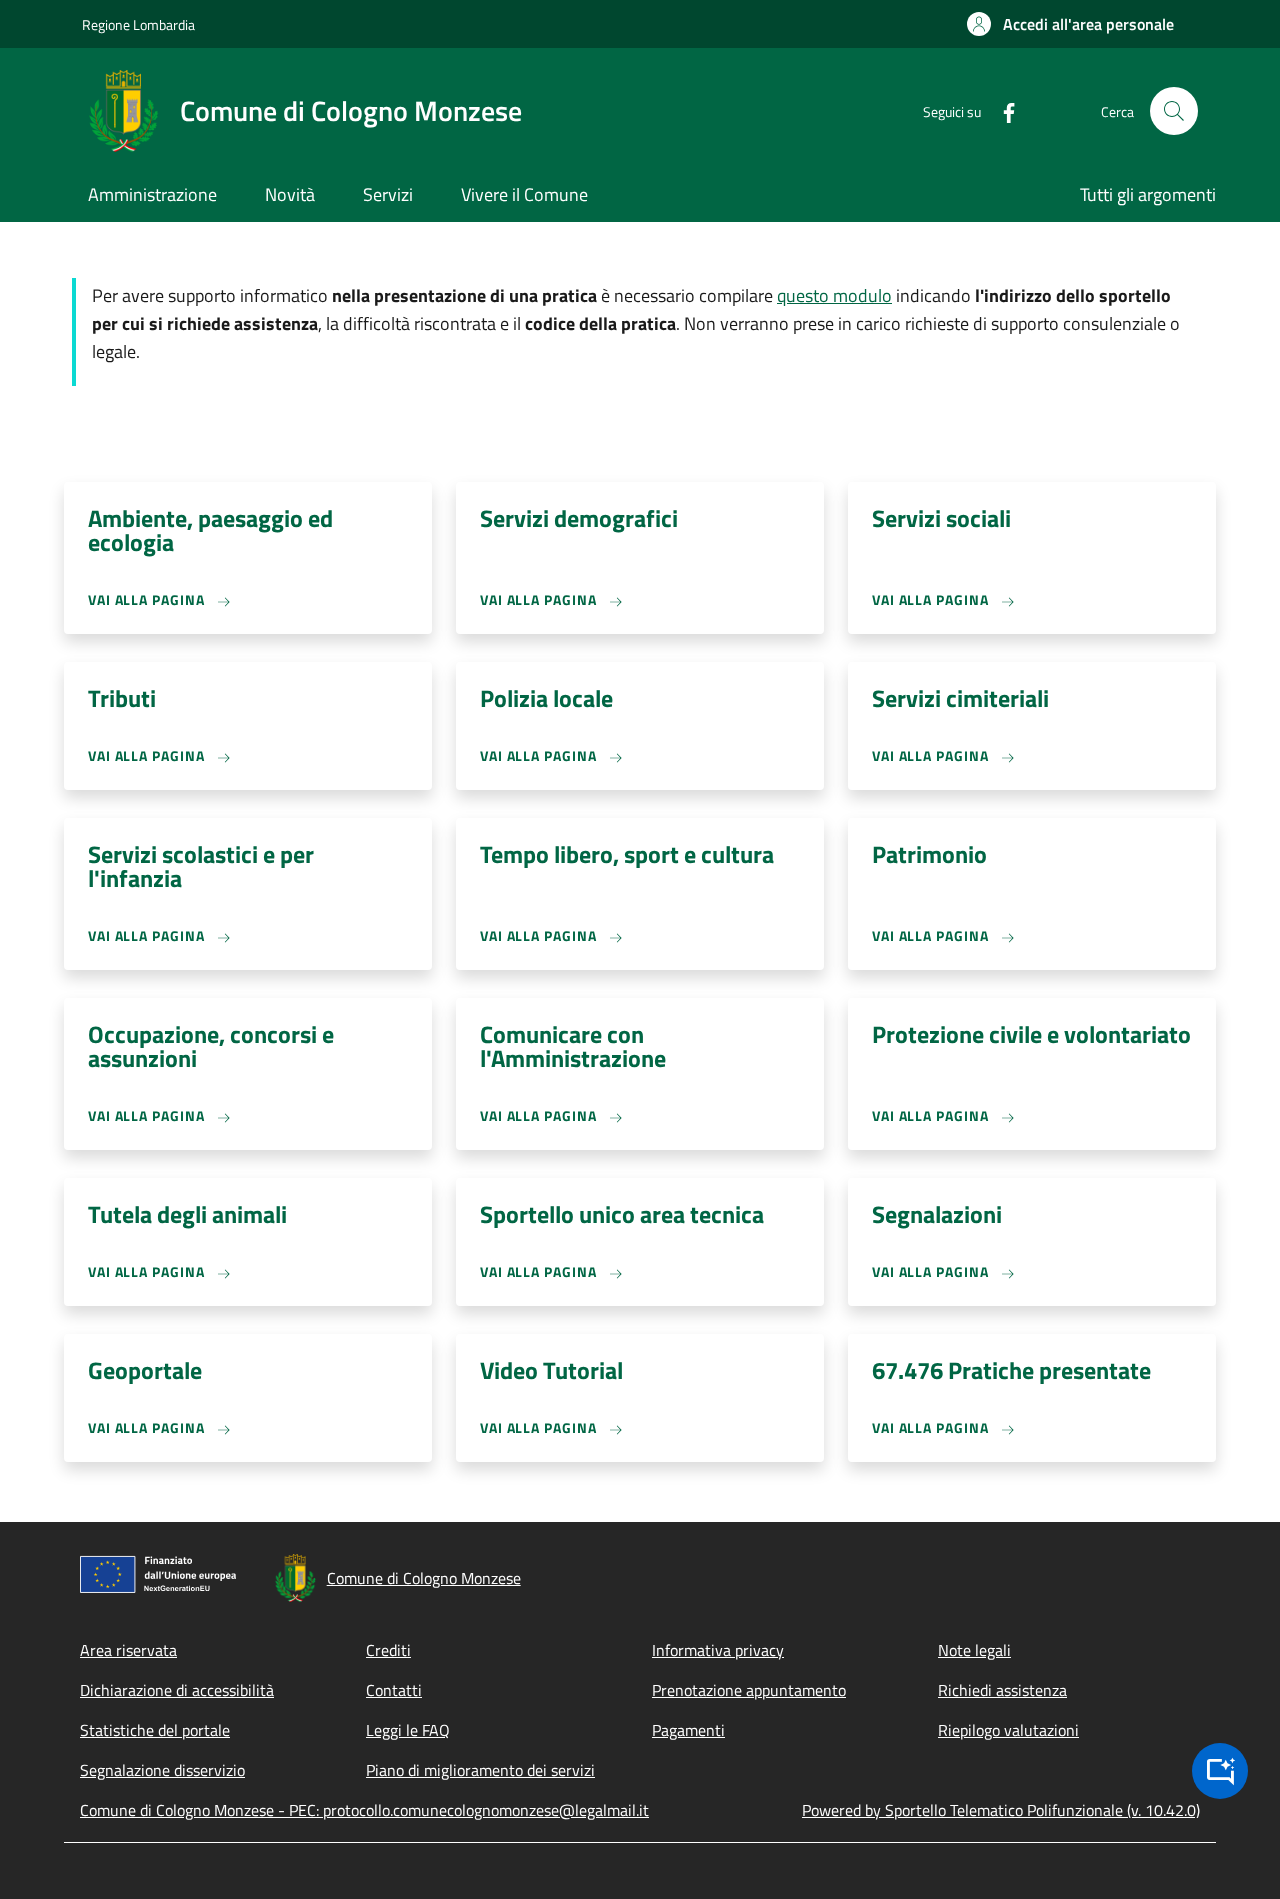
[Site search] (1174, 111)
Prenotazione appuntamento (749, 1690)
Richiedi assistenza (1002, 1690)
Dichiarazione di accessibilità (177, 1690)
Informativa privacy (718, 1650)
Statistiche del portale (155, 1730)
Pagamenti (688, 1730)
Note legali (974, 1650)
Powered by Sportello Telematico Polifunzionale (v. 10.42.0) (1001, 1810)
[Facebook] (1001, 110)
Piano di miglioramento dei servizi (480, 1770)
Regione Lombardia (138, 24)
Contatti (394, 1690)
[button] (1070, 24)
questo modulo (834, 295)
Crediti (388, 1650)
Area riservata (128, 1650)
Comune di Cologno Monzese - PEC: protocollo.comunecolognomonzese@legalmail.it (364, 1810)
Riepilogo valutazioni (1008, 1730)
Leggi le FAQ (408, 1730)
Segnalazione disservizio (162, 1770)
